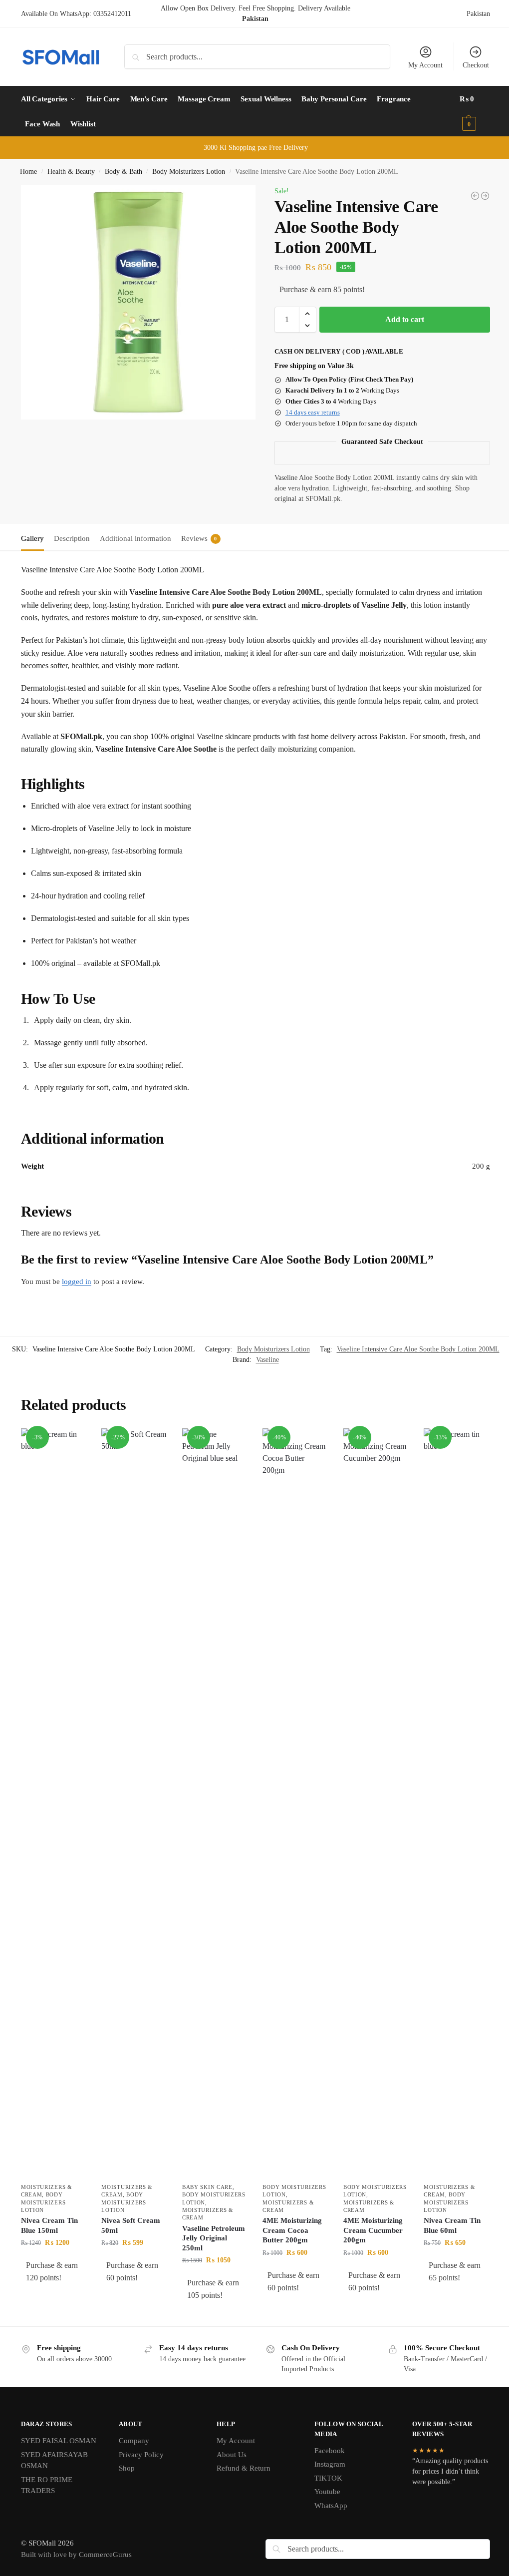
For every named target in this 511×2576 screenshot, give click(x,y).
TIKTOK (328, 2478)
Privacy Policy (141, 2455)
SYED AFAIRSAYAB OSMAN (54, 2460)
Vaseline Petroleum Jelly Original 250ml (214, 2238)
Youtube (327, 2492)
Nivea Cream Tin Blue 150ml (49, 2225)
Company (134, 2441)
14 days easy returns (313, 412)
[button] (475, 111)
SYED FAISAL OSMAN (59, 2441)
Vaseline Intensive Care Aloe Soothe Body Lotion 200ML (418, 1349)
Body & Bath (124, 172)
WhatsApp (331, 2506)
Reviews (199, 538)
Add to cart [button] (54, 2299)
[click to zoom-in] (138, 302)
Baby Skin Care (207, 2187)
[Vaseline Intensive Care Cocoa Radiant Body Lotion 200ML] (485, 196)
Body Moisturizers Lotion (189, 172)
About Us (232, 2455)
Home (28, 172)
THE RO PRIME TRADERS (47, 2485)
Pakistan (478, 14)
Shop (127, 2468)
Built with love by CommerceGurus (76, 2555)
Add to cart (405, 319)
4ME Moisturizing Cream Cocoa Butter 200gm (292, 2230)
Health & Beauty (71, 172)
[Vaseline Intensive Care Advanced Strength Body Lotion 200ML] (475, 196)
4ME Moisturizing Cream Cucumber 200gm (373, 2230)
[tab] (35, 537)
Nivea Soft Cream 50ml (131, 2225)
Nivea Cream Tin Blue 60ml (452, 2225)
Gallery (32, 538)
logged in (77, 1282)
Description (72, 538)
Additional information (135, 538)
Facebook (330, 2451)
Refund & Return (244, 2468)
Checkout (476, 65)
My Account (425, 65)
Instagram (330, 2464)
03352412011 (112, 14)
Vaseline (267, 1360)
